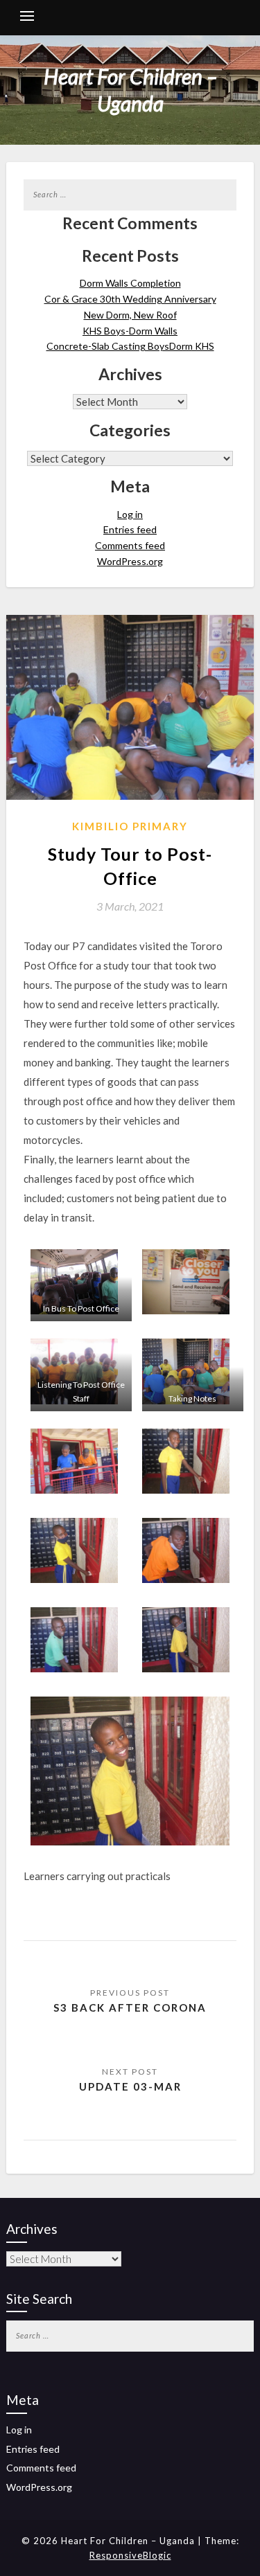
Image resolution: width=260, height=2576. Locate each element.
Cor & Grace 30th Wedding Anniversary (130, 299)
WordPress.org (130, 561)
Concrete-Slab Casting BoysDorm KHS (130, 346)
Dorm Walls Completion (130, 283)
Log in (130, 514)
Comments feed (130, 545)
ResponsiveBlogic (130, 2555)
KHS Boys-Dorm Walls (130, 331)
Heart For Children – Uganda (130, 90)
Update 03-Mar (130, 2086)
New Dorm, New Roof (130, 315)
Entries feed (130, 529)
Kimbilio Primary (130, 826)
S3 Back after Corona (130, 2007)
